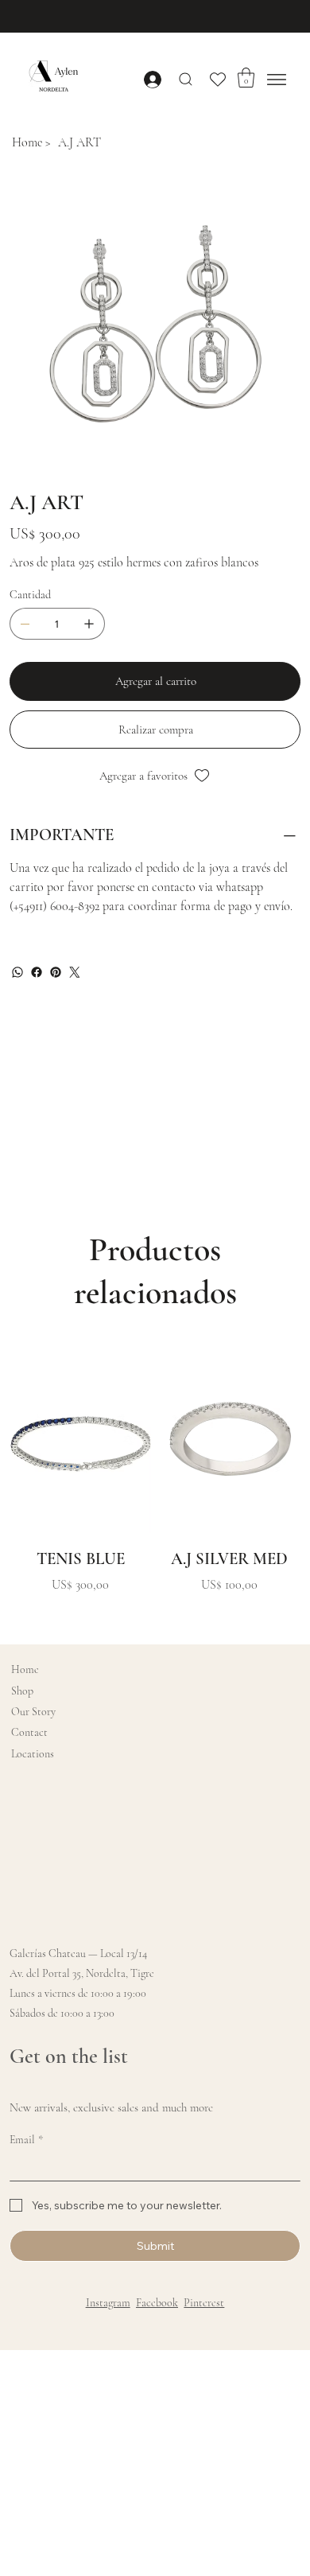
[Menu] (277, 80)
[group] (155, 1483)
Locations (33, 1754)
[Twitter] (75, 972)
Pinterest (204, 2303)
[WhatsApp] (17, 972)
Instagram (108, 2303)
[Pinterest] (56, 972)
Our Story (33, 1712)
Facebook (157, 2303)
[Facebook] (37, 972)
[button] (246, 78)
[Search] (186, 79)
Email (26, 2140)
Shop (22, 1691)
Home (25, 1669)
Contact (29, 1732)
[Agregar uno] (89, 624)
